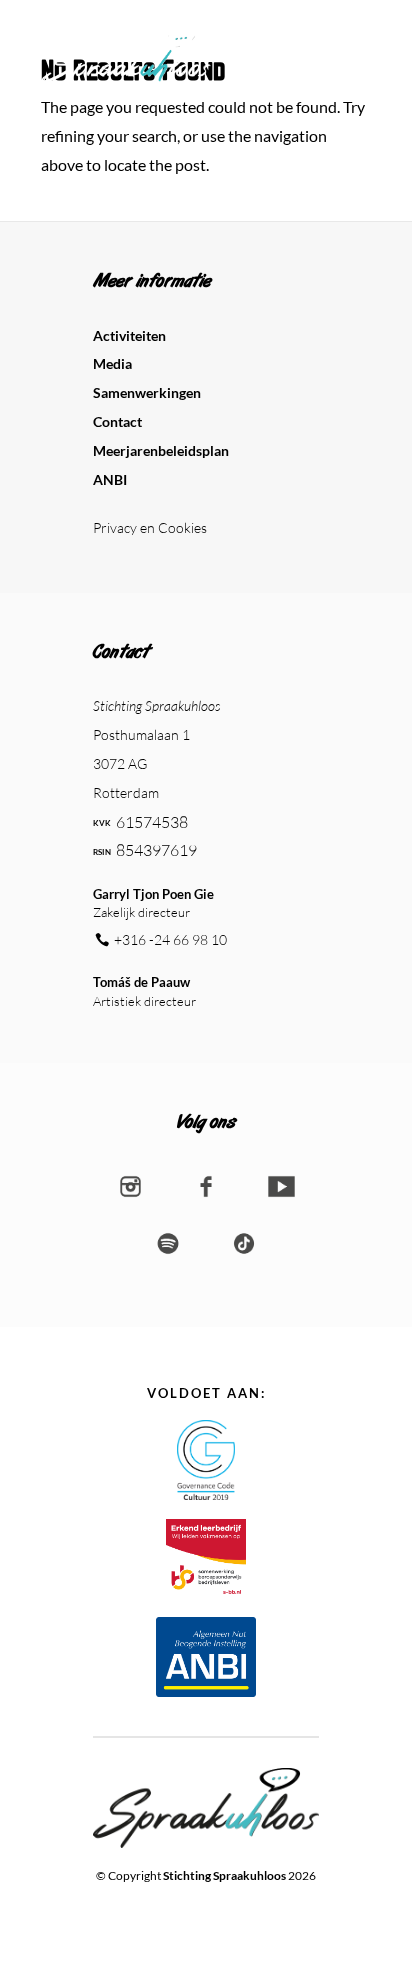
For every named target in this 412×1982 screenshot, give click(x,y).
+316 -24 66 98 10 (170, 939)
